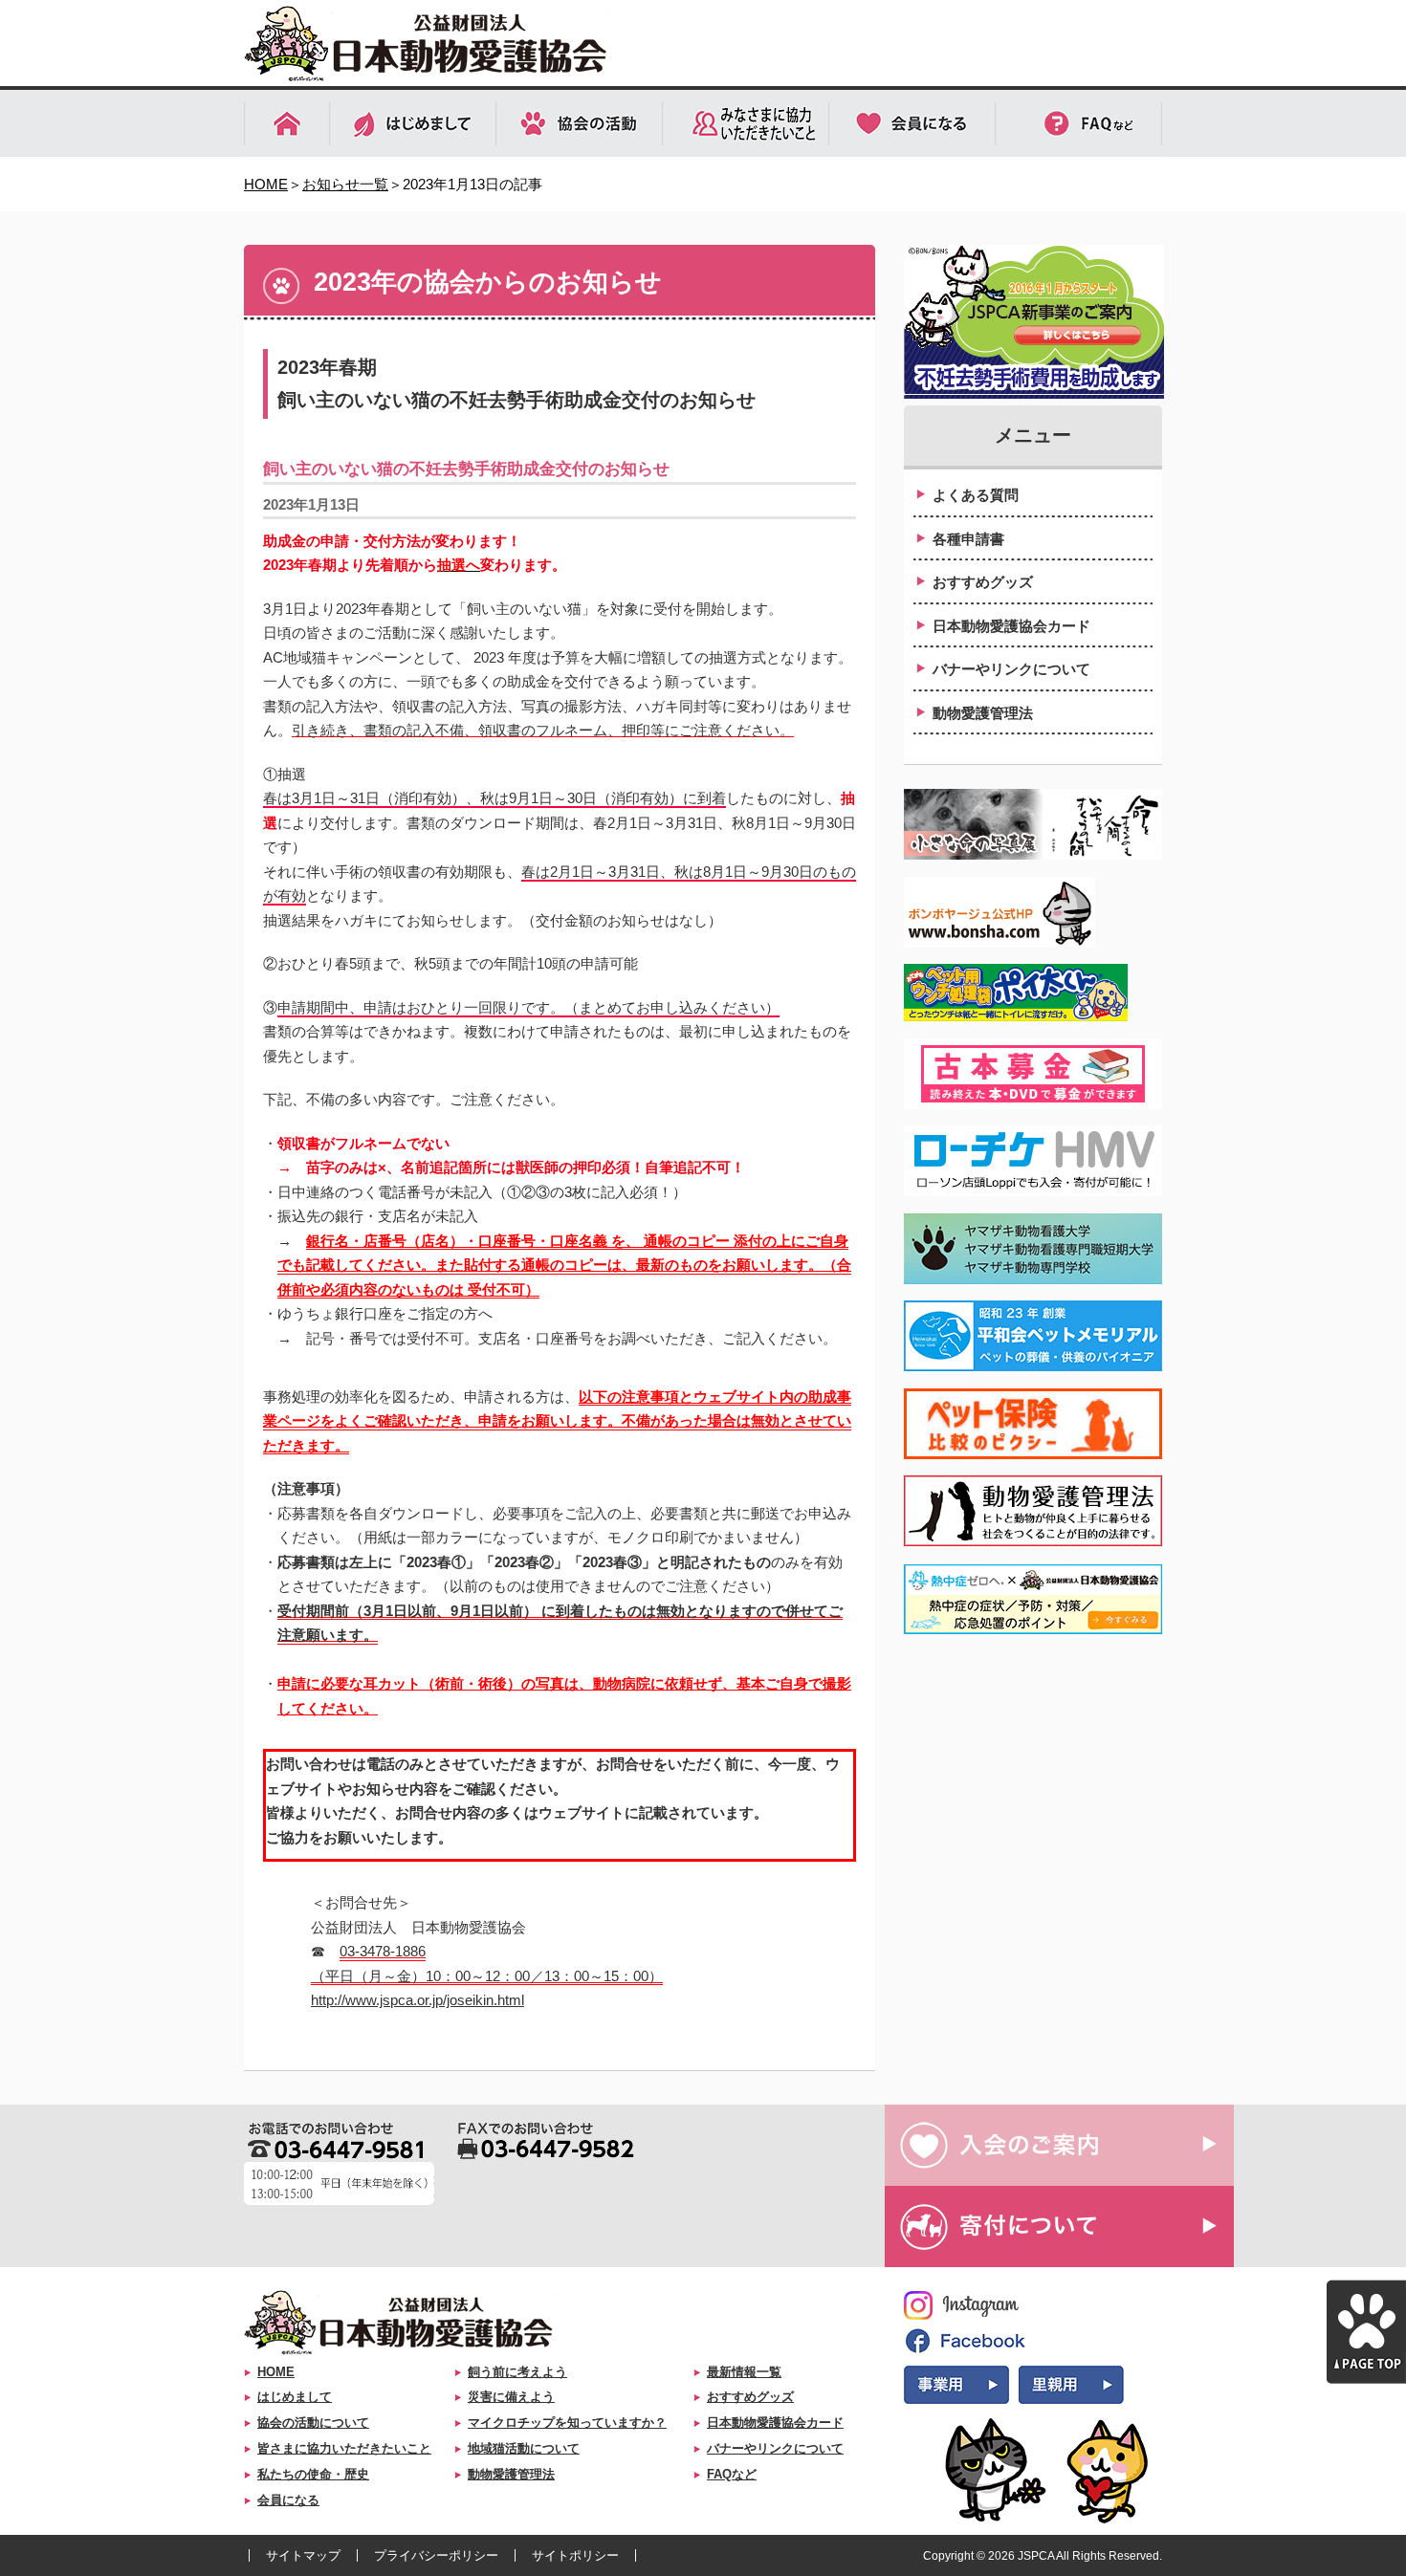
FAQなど (732, 2474)
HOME (266, 184)
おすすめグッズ (983, 582)
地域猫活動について (524, 2448)
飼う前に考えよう (517, 2372)
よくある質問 (976, 495)
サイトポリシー (575, 2555)
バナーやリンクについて (1011, 669)
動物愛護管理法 (983, 713)
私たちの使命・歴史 (313, 2474)
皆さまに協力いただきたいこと (344, 2448)
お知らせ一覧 (345, 184)
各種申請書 (968, 539)
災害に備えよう (511, 2397)
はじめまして (295, 2397)
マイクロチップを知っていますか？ (567, 2423)
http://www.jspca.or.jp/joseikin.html (417, 2000)
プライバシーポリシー (436, 2555)
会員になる (288, 2500)
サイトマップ (303, 2555)
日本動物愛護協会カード (1011, 626)
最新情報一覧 (744, 2372)
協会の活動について (313, 2423)
